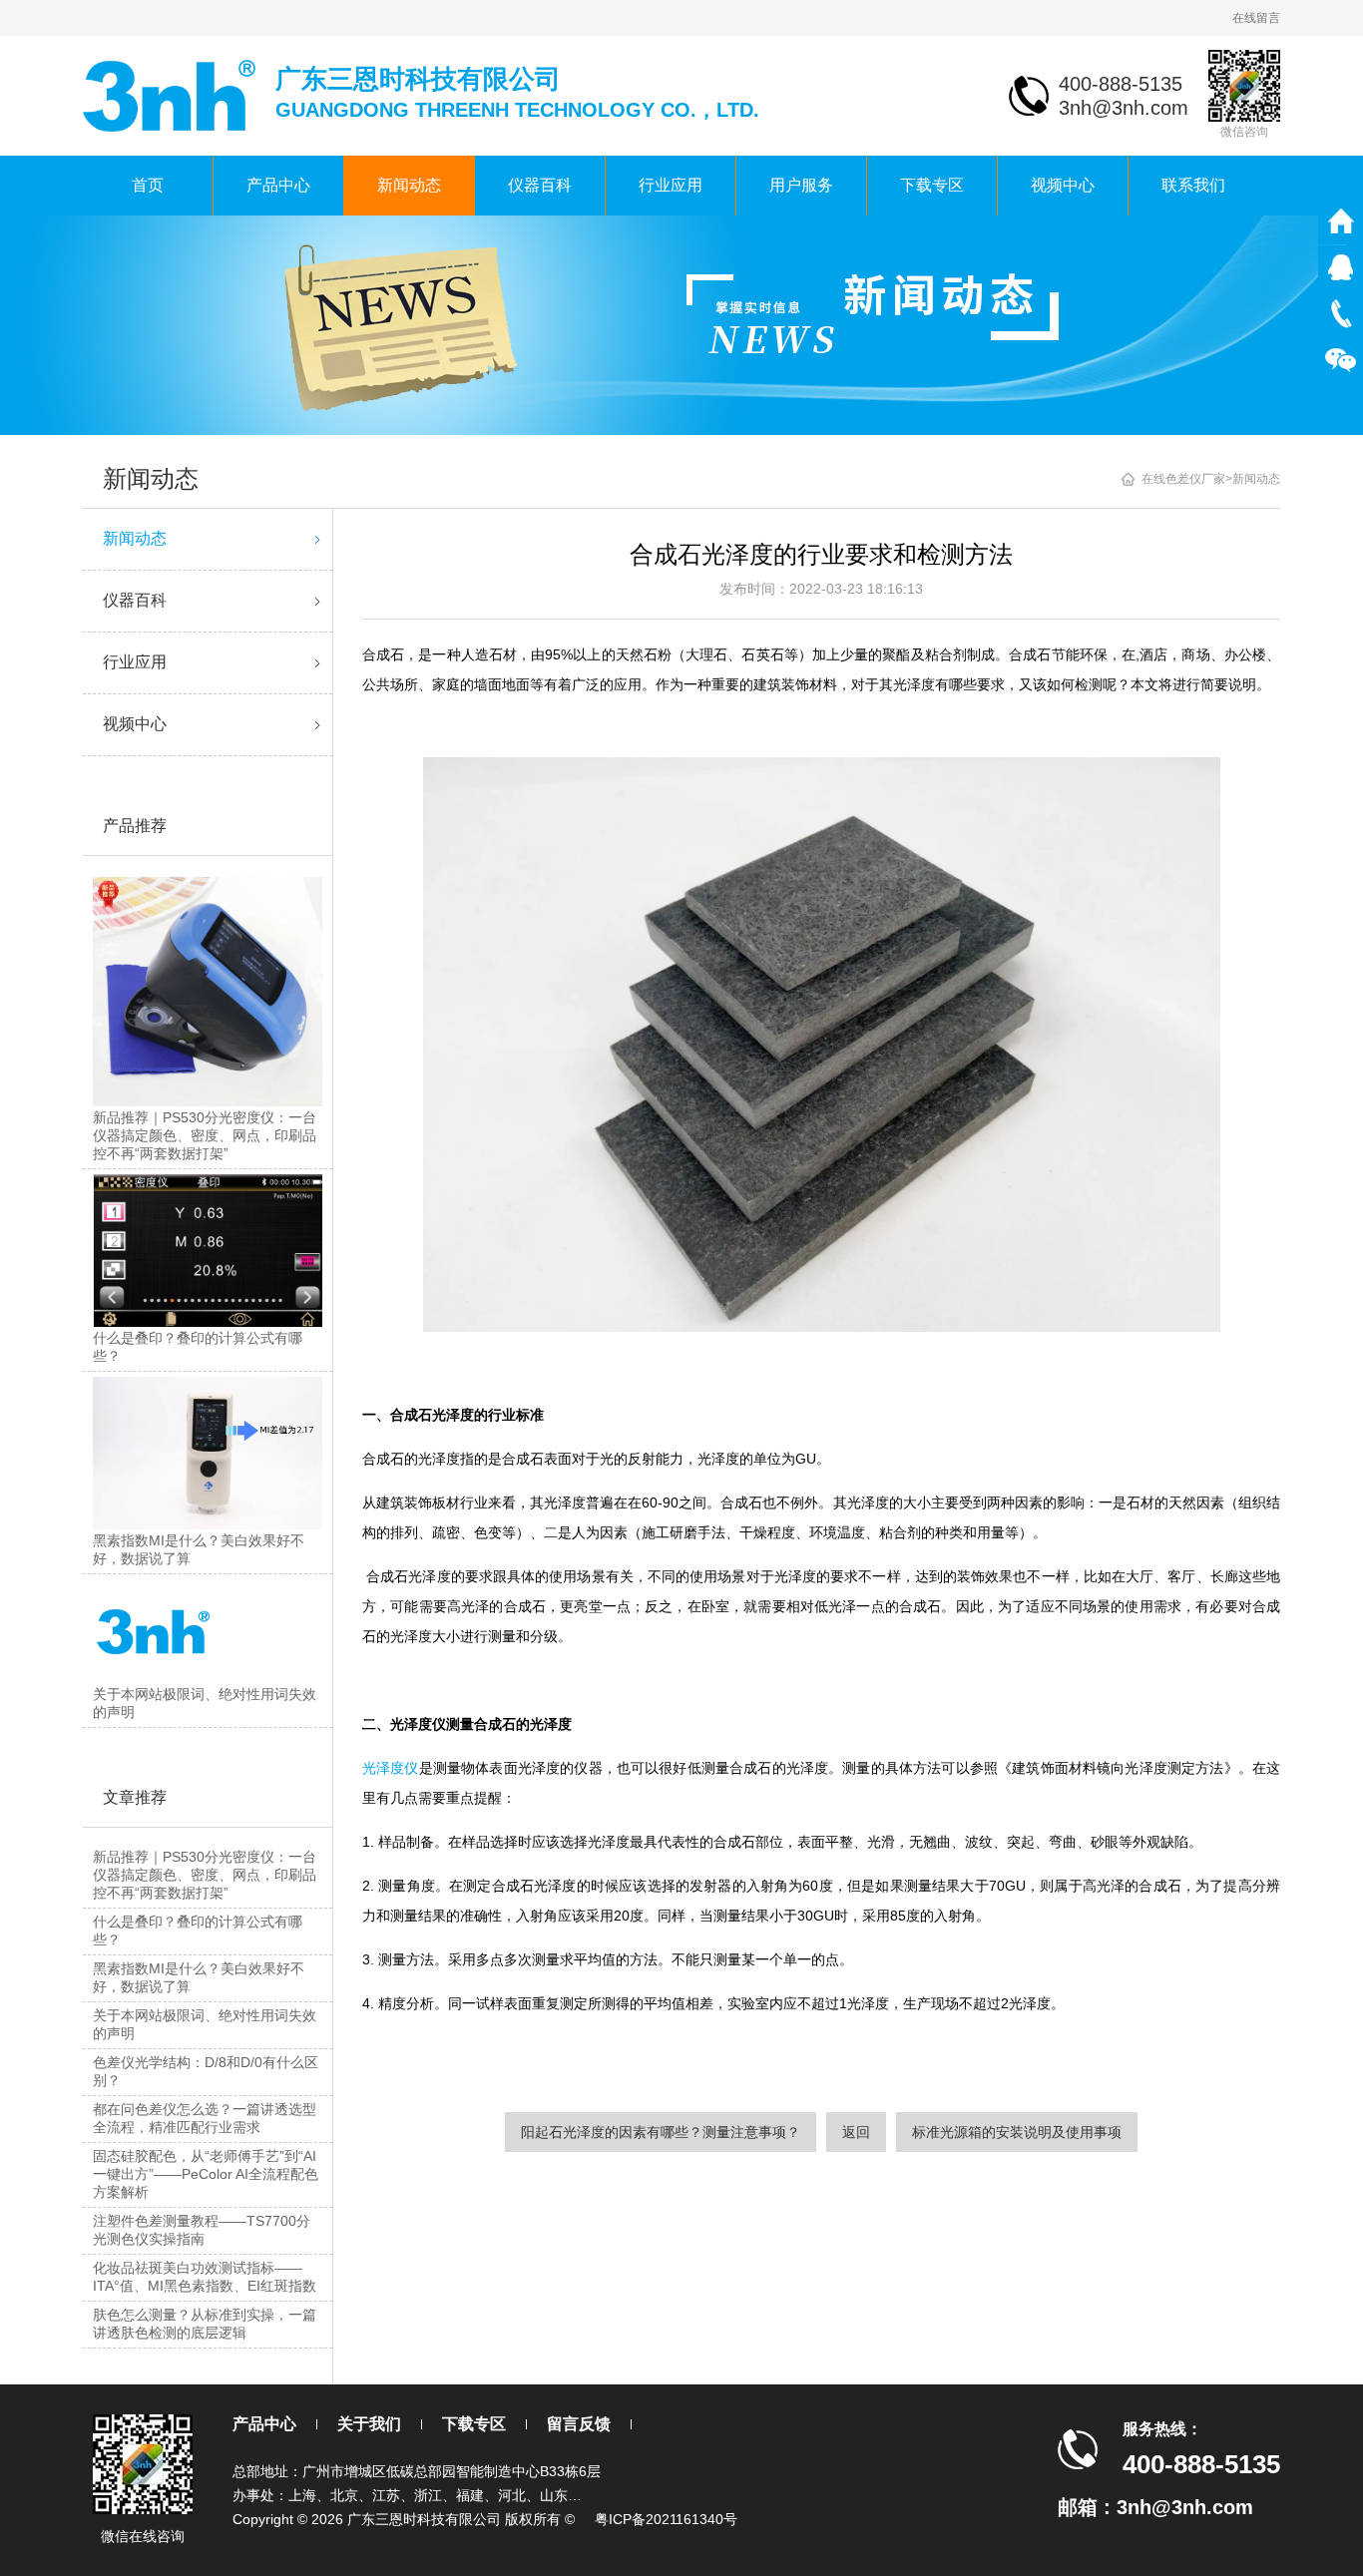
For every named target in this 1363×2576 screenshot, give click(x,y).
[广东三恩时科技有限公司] (171, 94)
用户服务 (801, 185)
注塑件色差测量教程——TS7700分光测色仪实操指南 (202, 2230)
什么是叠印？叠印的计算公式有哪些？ (198, 1931)
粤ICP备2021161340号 (666, 2519)
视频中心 (1063, 185)
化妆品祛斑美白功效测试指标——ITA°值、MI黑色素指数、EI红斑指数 (205, 2277)
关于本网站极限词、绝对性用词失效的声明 (205, 2024)
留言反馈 (579, 2424)
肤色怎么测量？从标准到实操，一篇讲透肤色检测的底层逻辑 (205, 2324)
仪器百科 (540, 185)
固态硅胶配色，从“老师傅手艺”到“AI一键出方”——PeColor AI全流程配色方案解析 (206, 2174)
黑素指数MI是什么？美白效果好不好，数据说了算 (199, 1977)
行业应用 (671, 185)
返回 (856, 2132)
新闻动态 (409, 185)
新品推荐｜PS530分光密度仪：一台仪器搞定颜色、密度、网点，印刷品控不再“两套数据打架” (205, 1875)
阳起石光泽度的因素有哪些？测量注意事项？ (661, 2132)
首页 (148, 185)
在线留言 (1256, 18)
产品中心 (278, 185)
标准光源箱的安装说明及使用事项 (1017, 2132)
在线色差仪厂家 (1183, 479)
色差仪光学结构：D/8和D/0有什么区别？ (206, 2071)
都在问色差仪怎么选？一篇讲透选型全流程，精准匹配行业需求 (205, 2118)
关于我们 (369, 2424)
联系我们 (1193, 185)
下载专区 (932, 185)
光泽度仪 (391, 1768)
